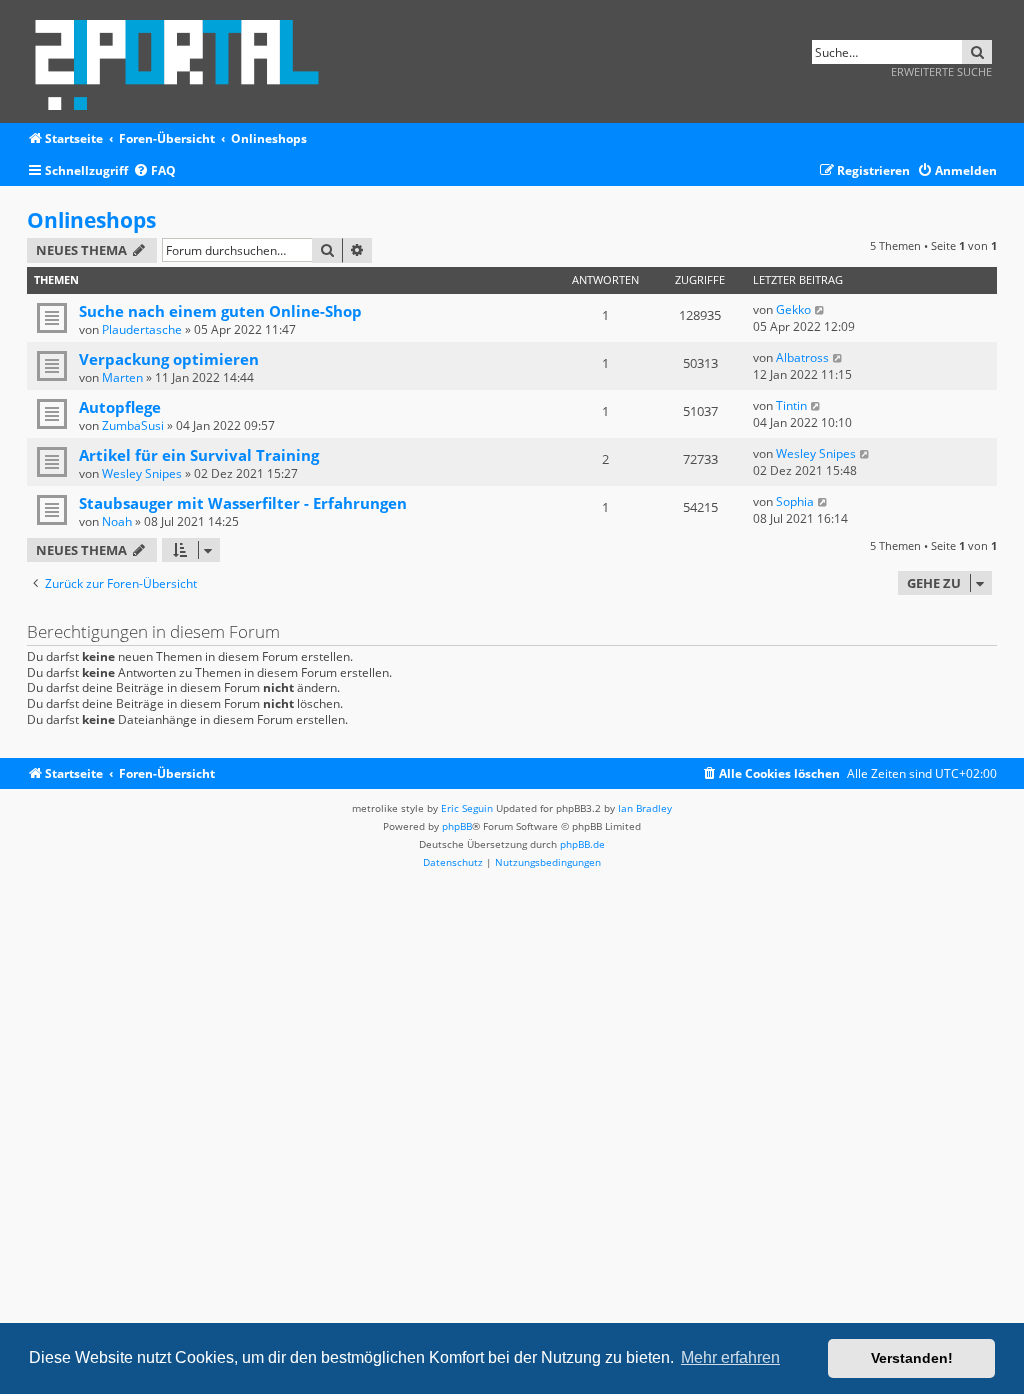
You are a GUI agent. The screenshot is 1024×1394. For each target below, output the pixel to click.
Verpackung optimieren (169, 359)
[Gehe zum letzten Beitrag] (820, 309)
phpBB (457, 826)
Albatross (802, 357)
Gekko (793, 309)
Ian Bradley (645, 808)
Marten (122, 377)
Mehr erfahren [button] (730, 1357)
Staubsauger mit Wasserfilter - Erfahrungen (243, 503)
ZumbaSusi (133, 425)
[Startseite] (183, 61)
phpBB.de (582, 844)
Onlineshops (91, 220)
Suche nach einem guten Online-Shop (220, 311)
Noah (117, 521)
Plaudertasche (142, 329)
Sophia (795, 501)
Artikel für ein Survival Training (199, 455)
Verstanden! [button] (912, 1358)
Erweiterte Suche (941, 71)
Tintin (791, 405)
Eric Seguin (467, 808)
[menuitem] (154, 171)
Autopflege (120, 407)
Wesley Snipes (142, 473)
